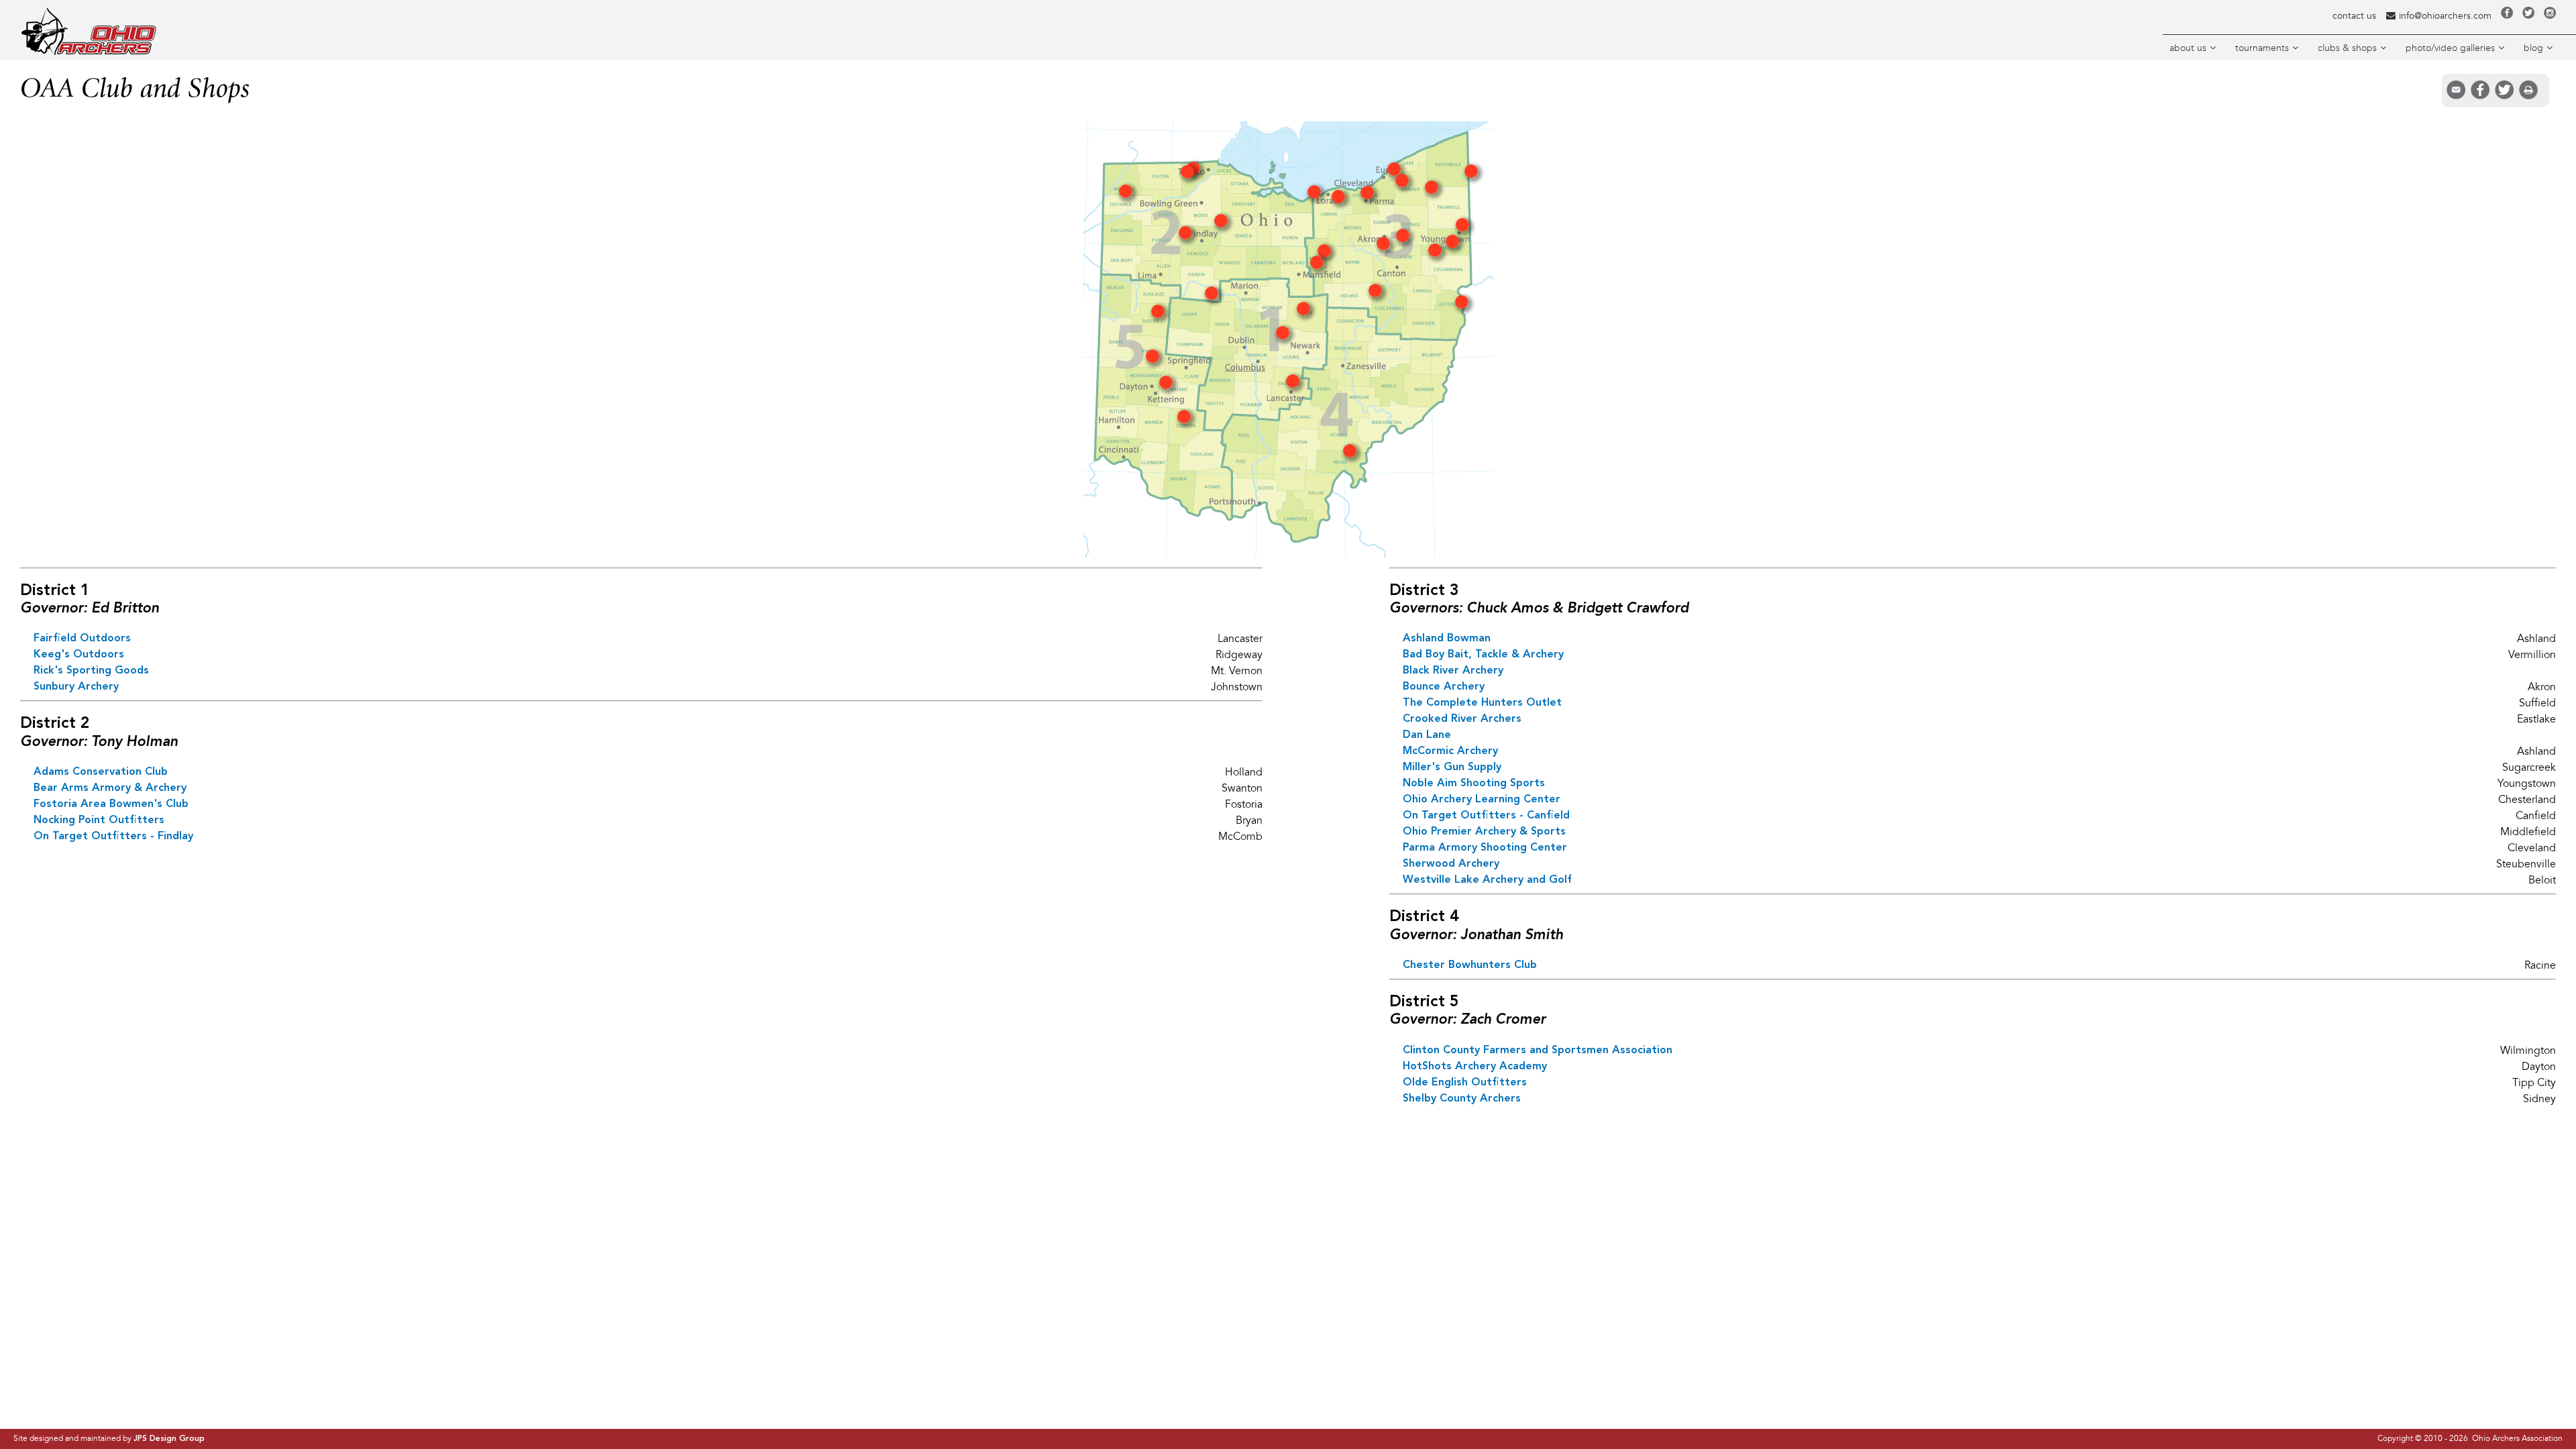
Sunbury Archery (76, 687)
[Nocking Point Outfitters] (1126, 195)
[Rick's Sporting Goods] (1303, 312)
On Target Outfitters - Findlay (113, 837)
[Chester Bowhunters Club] (1350, 454)
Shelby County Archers (1462, 1099)
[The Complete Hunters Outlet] (1403, 239)
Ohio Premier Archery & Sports (1484, 832)
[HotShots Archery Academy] (1166, 386)
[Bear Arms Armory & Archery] (1187, 175)
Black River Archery (1453, 671)
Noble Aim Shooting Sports (1474, 784)
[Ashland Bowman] (1317, 266)
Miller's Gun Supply (1452, 767)
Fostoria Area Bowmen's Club (111, 804)
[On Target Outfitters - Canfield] (1452, 245)
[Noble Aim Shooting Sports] (1462, 228)
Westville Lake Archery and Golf (1487, 880)
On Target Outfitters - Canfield (1486, 816)
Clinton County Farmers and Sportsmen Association (1538, 1051)
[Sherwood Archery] (1462, 305)
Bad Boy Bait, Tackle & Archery (1483, 655)
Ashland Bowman (1447, 639)
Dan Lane (1427, 735)
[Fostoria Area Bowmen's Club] (1221, 224)
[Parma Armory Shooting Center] (1367, 196)
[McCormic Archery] (1324, 254)
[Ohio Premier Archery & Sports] (1432, 191)
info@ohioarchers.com (2445, 16)
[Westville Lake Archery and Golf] (1435, 254)
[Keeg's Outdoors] (1212, 297)
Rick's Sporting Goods (91, 671)
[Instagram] (2550, 16)
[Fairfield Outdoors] (1293, 384)
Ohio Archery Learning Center (1482, 800)
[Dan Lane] (1471, 174)
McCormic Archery (1450, 751)
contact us (2354, 16)
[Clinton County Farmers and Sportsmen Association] (1184, 420)
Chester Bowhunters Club (1470, 965)
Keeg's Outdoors (79, 655)
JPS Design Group (169, 1439)
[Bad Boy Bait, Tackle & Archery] (1314, 195)
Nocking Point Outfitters (99, 820)
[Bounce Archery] (1383, 247)
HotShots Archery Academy (1475, 1067)
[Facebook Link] (2507, 16)
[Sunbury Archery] (1283, 336)
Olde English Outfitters (1465, 1083)
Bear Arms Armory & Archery (110, 788)
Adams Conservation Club (101, 772)
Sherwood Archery (1451, 864)
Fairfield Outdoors (82, 639)
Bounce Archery (1444, 687)
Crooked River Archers (1462, 719)
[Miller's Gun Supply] (1375, 294)
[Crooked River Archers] (1394, 172)
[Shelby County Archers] (1158, 315)
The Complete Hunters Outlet (1482, 703)
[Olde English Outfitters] (1152, 360)
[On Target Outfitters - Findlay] (1185, 236)
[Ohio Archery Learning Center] (1402, 184)
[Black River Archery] (1338, 200)
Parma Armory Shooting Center (1485, 848)
